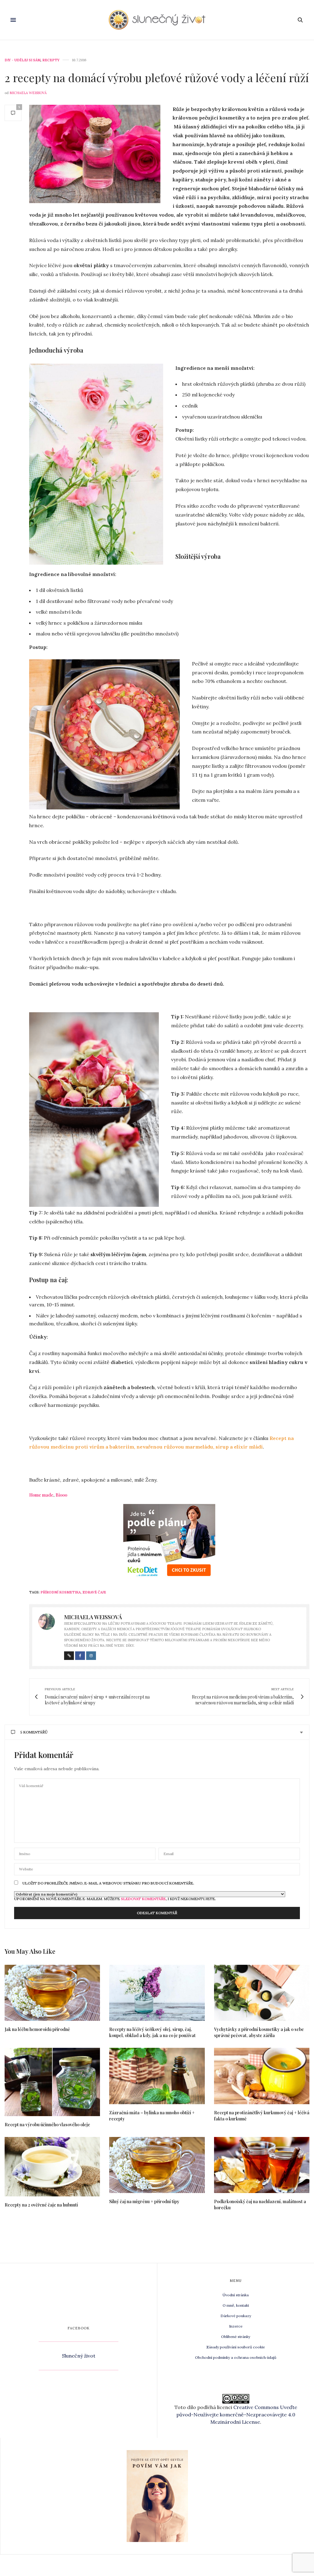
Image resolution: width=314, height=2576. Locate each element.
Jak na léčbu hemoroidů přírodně (37, 2029)
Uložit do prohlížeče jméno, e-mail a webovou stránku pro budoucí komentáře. (108, 1883)
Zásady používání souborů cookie (236, 2347)
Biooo (61, 1495)
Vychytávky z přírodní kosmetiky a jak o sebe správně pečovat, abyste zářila (259, 2032)
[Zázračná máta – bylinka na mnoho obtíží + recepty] (157, 2076)
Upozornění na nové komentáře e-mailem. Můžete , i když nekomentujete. (115, 1899)
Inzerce (236, 2326)
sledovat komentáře (143, 1899)
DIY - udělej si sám (23, 60)
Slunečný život (79, 2356)
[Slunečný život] (157, 20)
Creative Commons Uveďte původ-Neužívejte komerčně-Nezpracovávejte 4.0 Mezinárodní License (237, 2415)
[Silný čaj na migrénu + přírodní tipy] (157, 2165)
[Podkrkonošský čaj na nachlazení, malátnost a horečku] (262, 2165)
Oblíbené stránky (236, 2337)
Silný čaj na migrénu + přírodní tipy (144, 2201)
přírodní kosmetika (61, 1592)
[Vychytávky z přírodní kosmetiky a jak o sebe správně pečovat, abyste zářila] (262, 1993)
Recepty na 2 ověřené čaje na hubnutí (41, 2205)
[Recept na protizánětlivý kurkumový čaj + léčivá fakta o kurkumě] (262, 2076)
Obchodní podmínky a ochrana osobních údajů (236, 2357)
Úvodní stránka (236, 2295)
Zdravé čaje (94, 1592)
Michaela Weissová (28, 93)
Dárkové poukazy (236, 2316)
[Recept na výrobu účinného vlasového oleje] (52, 2082)
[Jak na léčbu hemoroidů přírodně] (52, 1993)
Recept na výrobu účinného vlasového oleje (47, 2125)
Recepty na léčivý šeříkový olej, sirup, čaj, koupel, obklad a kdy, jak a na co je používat (152, 2032)
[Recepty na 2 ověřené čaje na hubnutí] (52, 2167)
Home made (41, 1495)
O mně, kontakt (236, 2305)
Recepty (51, 60)
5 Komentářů (34, 1732)
